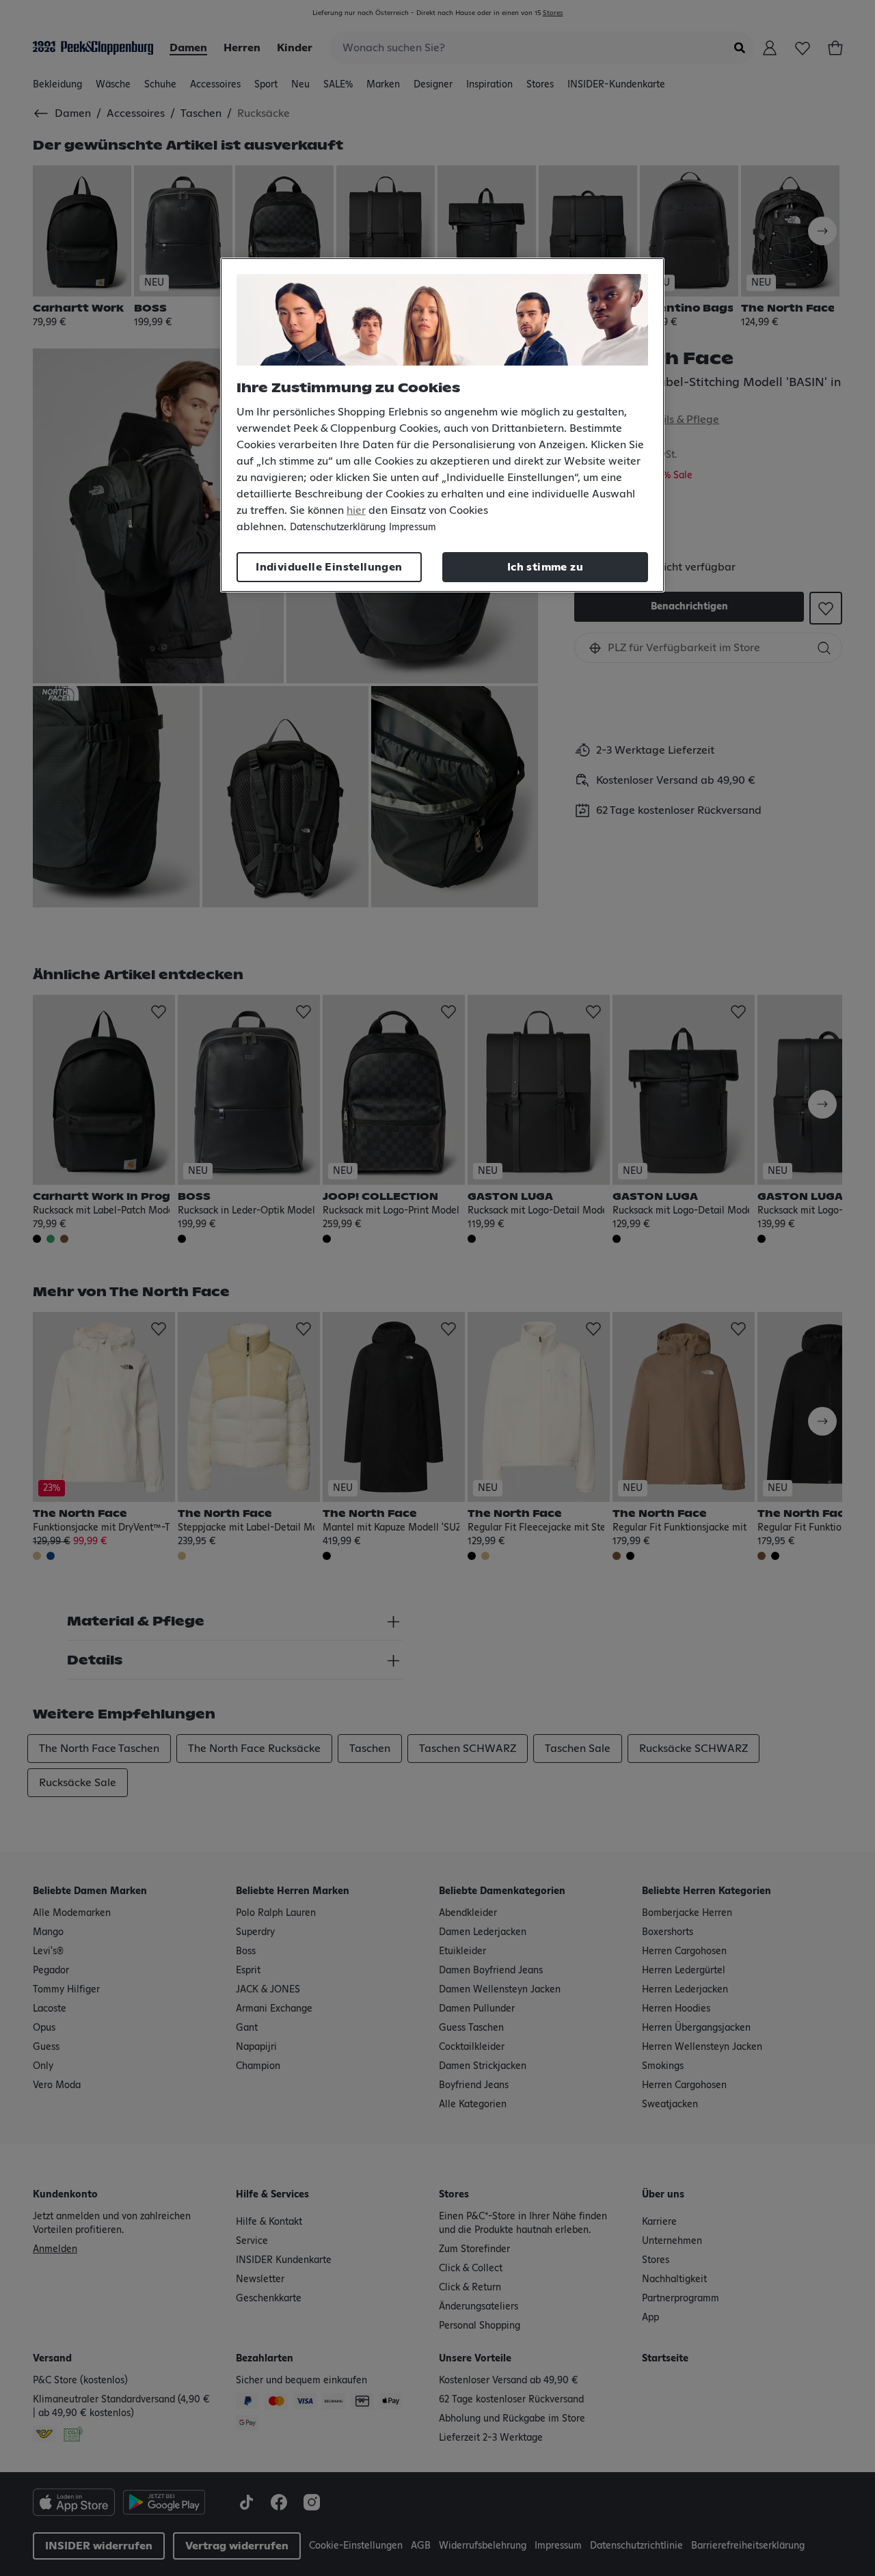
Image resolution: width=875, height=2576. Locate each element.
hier (356, 510)
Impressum (413, 527)
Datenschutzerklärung (338, 527)
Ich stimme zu (545, 567)
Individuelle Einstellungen (329, 567)
